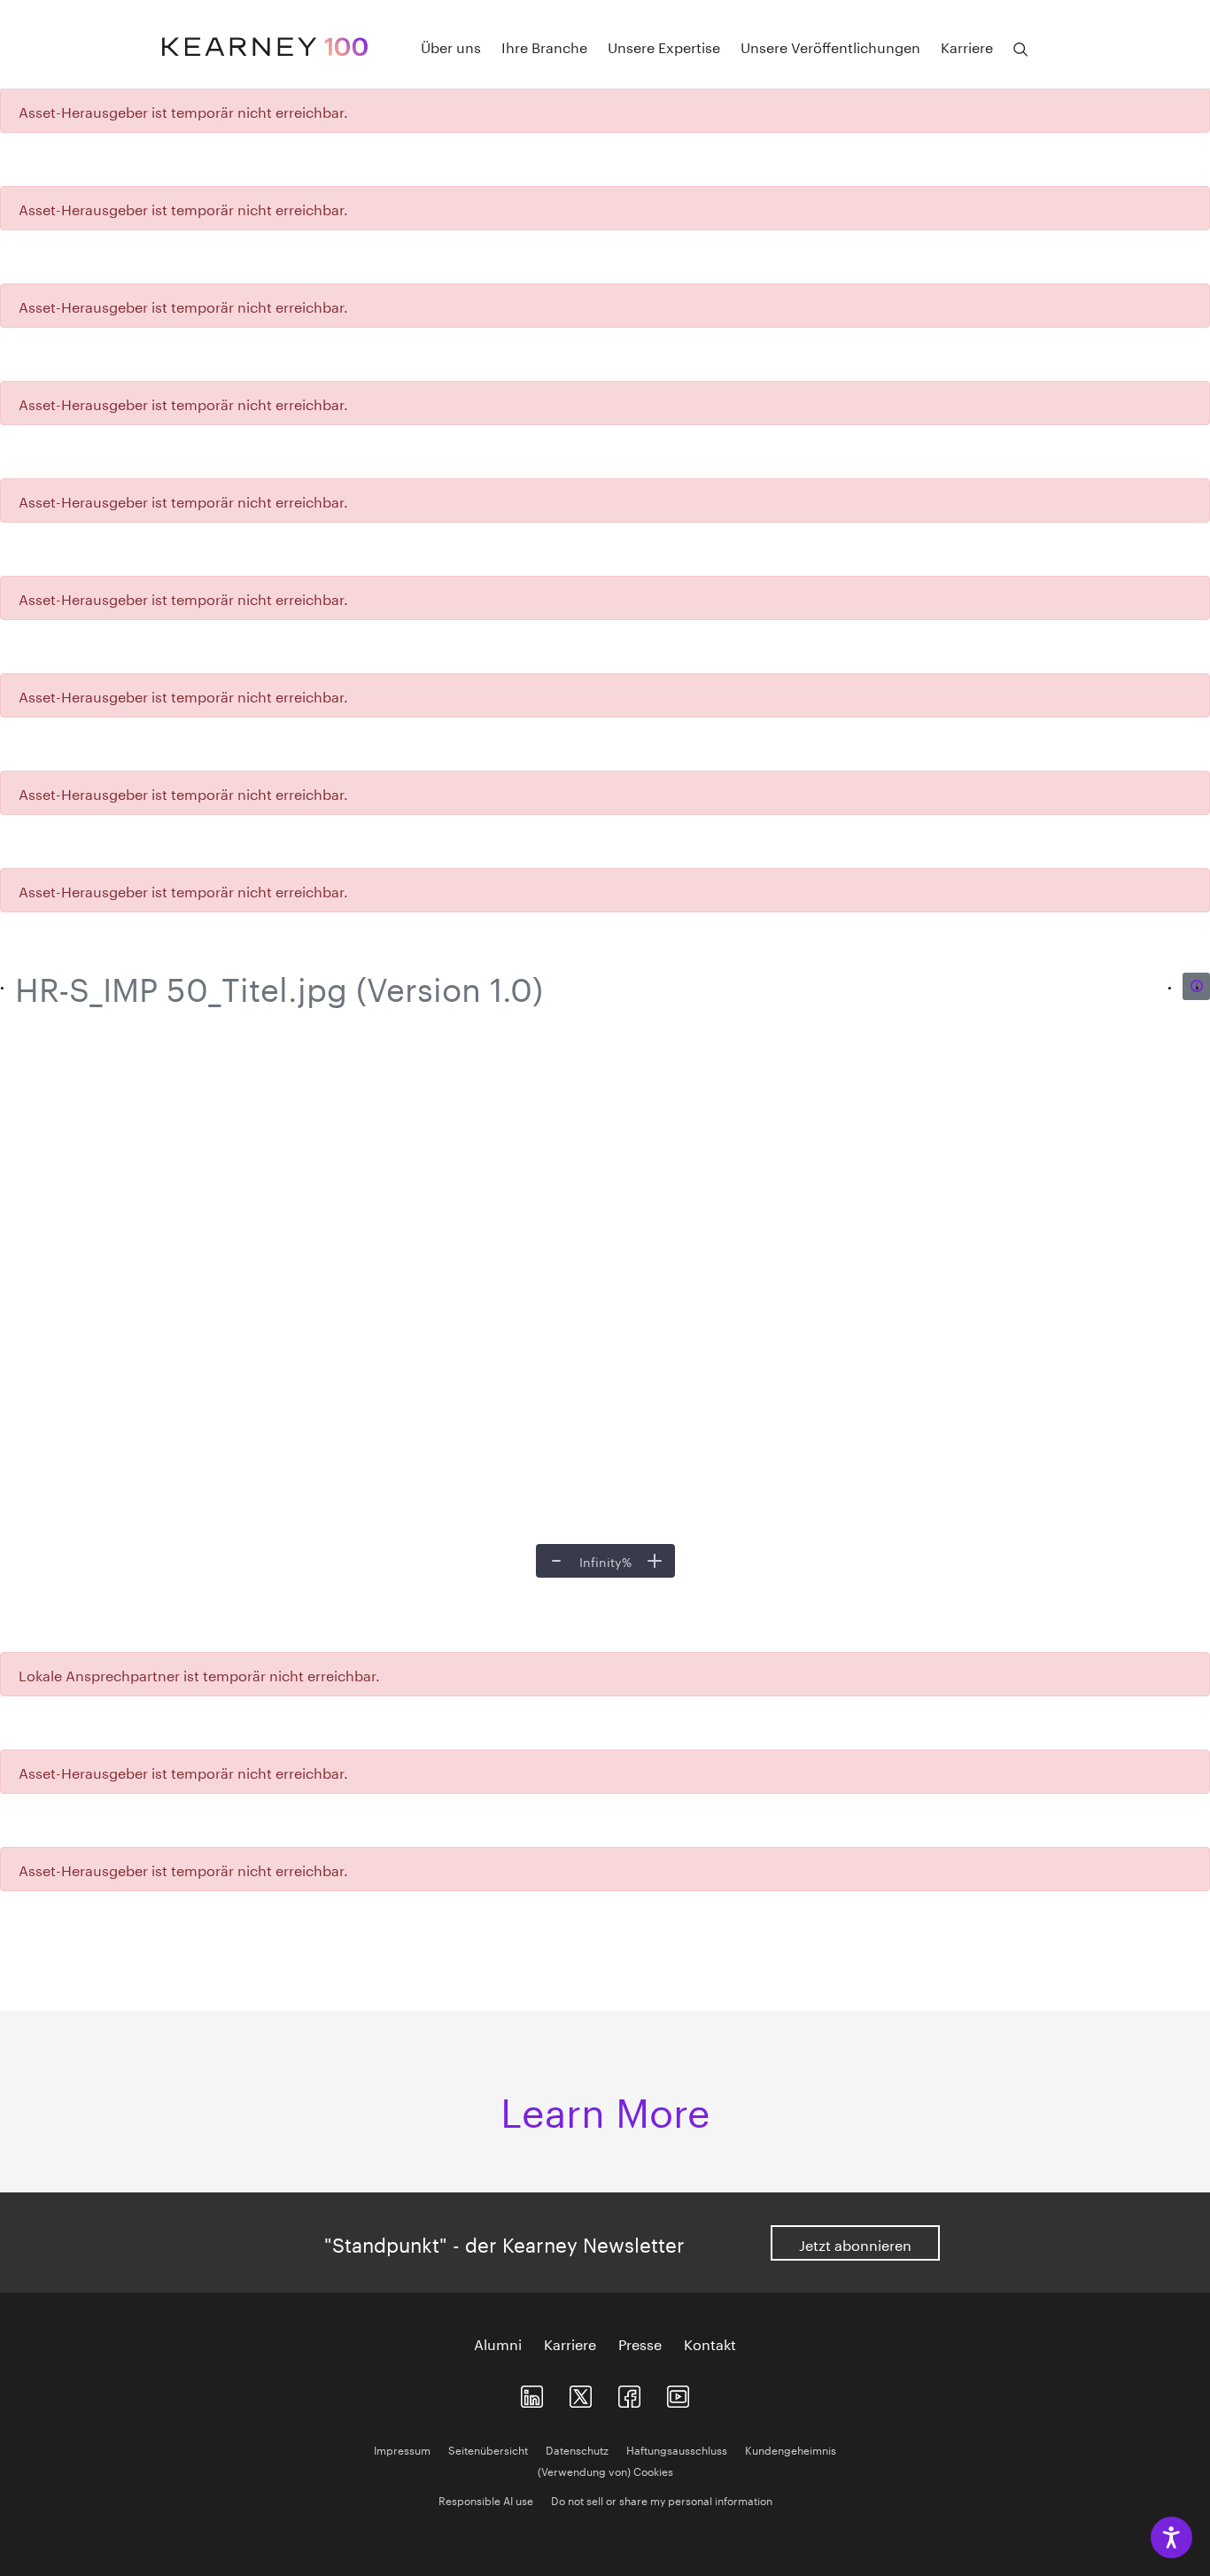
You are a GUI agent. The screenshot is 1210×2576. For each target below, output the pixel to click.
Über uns (451, 46)
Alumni (498, 2343)
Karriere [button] (967, 46)
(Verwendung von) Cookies (605, 2470)
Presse (640, 2343)
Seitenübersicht (488, 2449)
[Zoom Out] (556, 1561)
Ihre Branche (544, 46)
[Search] (1020, 50)
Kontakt (710, 2343)
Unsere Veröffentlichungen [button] (830, 46)
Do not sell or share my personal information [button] (662, 2499)
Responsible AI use (486, 2499)
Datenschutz (577, 2449)
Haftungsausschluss (677, 2449)
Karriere (570, 2343)
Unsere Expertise (664, 46)
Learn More (605, 2107)
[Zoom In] (655, 1561)
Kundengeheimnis (791, 2449)
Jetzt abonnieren (855, 2243)
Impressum (402, 2449)
